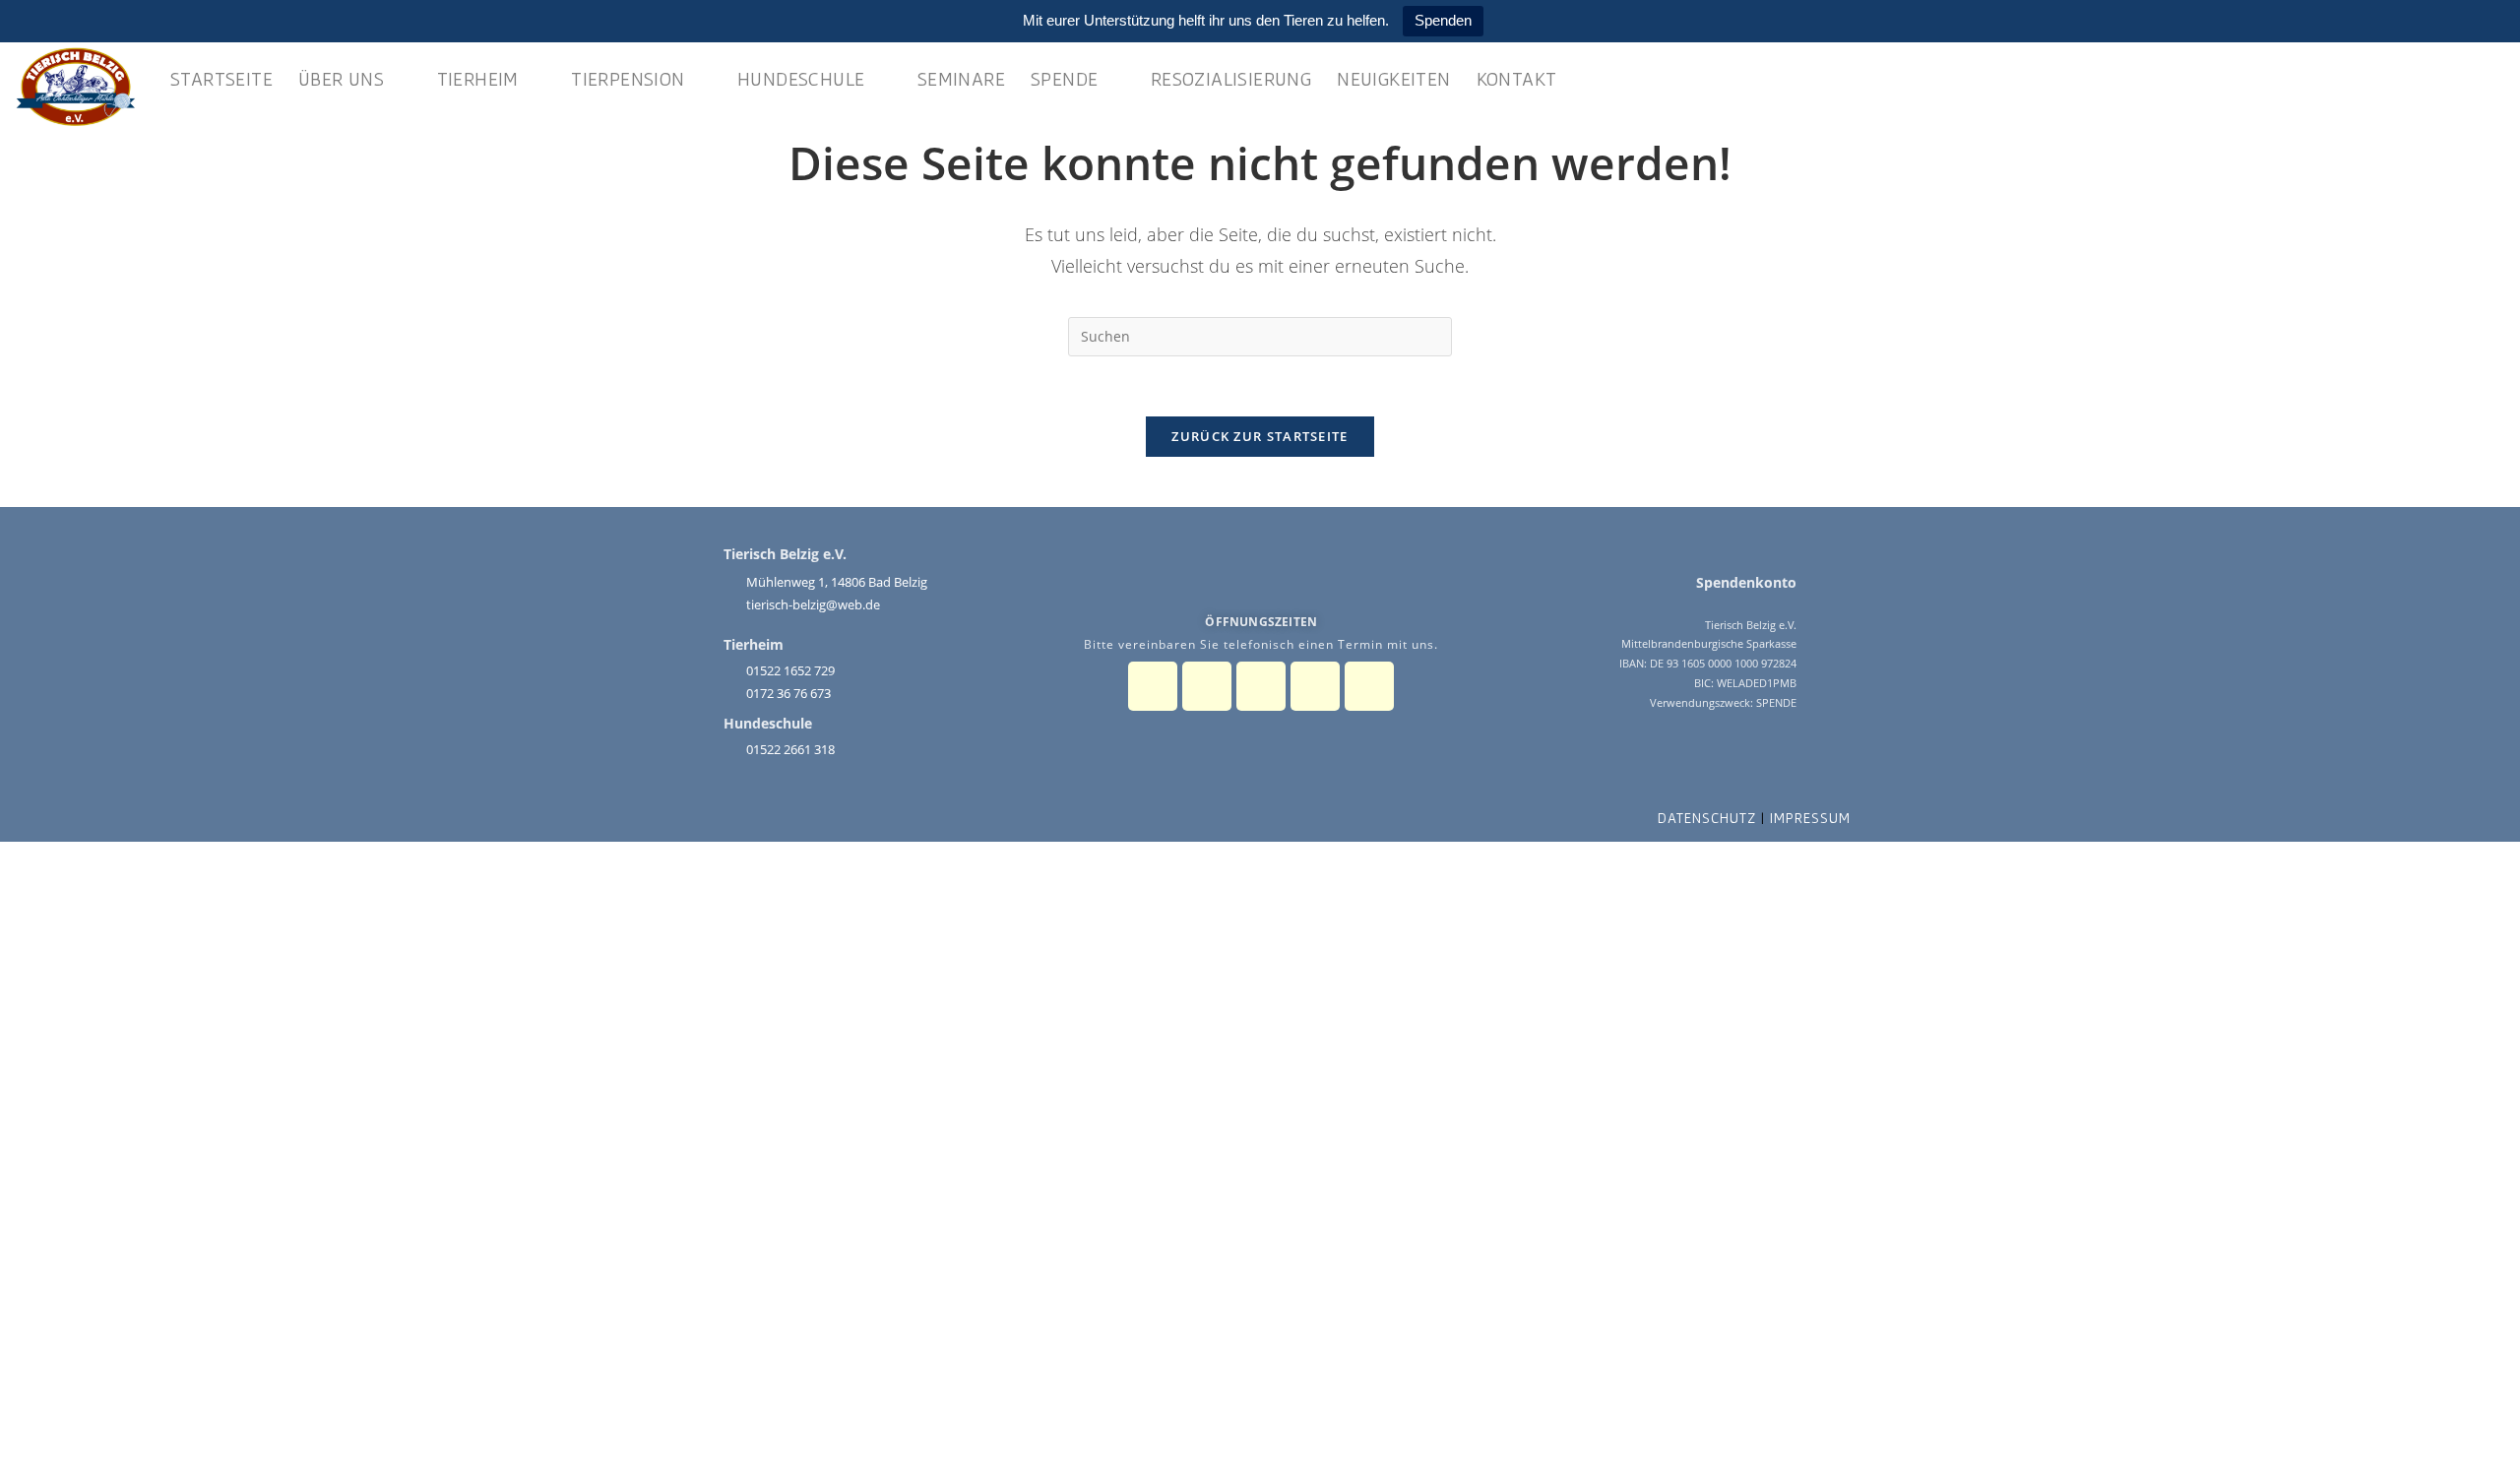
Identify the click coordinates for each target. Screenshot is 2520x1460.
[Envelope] (1315, 686)
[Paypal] (1261, 686)
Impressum (1810, 818)
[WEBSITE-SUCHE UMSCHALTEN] (1590, 79)
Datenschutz (1707, 818)
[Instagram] (1207, 686)
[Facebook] (1153, 686)
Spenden (1443, 20)
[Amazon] (1369, 686)
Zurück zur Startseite (1260, 436)
